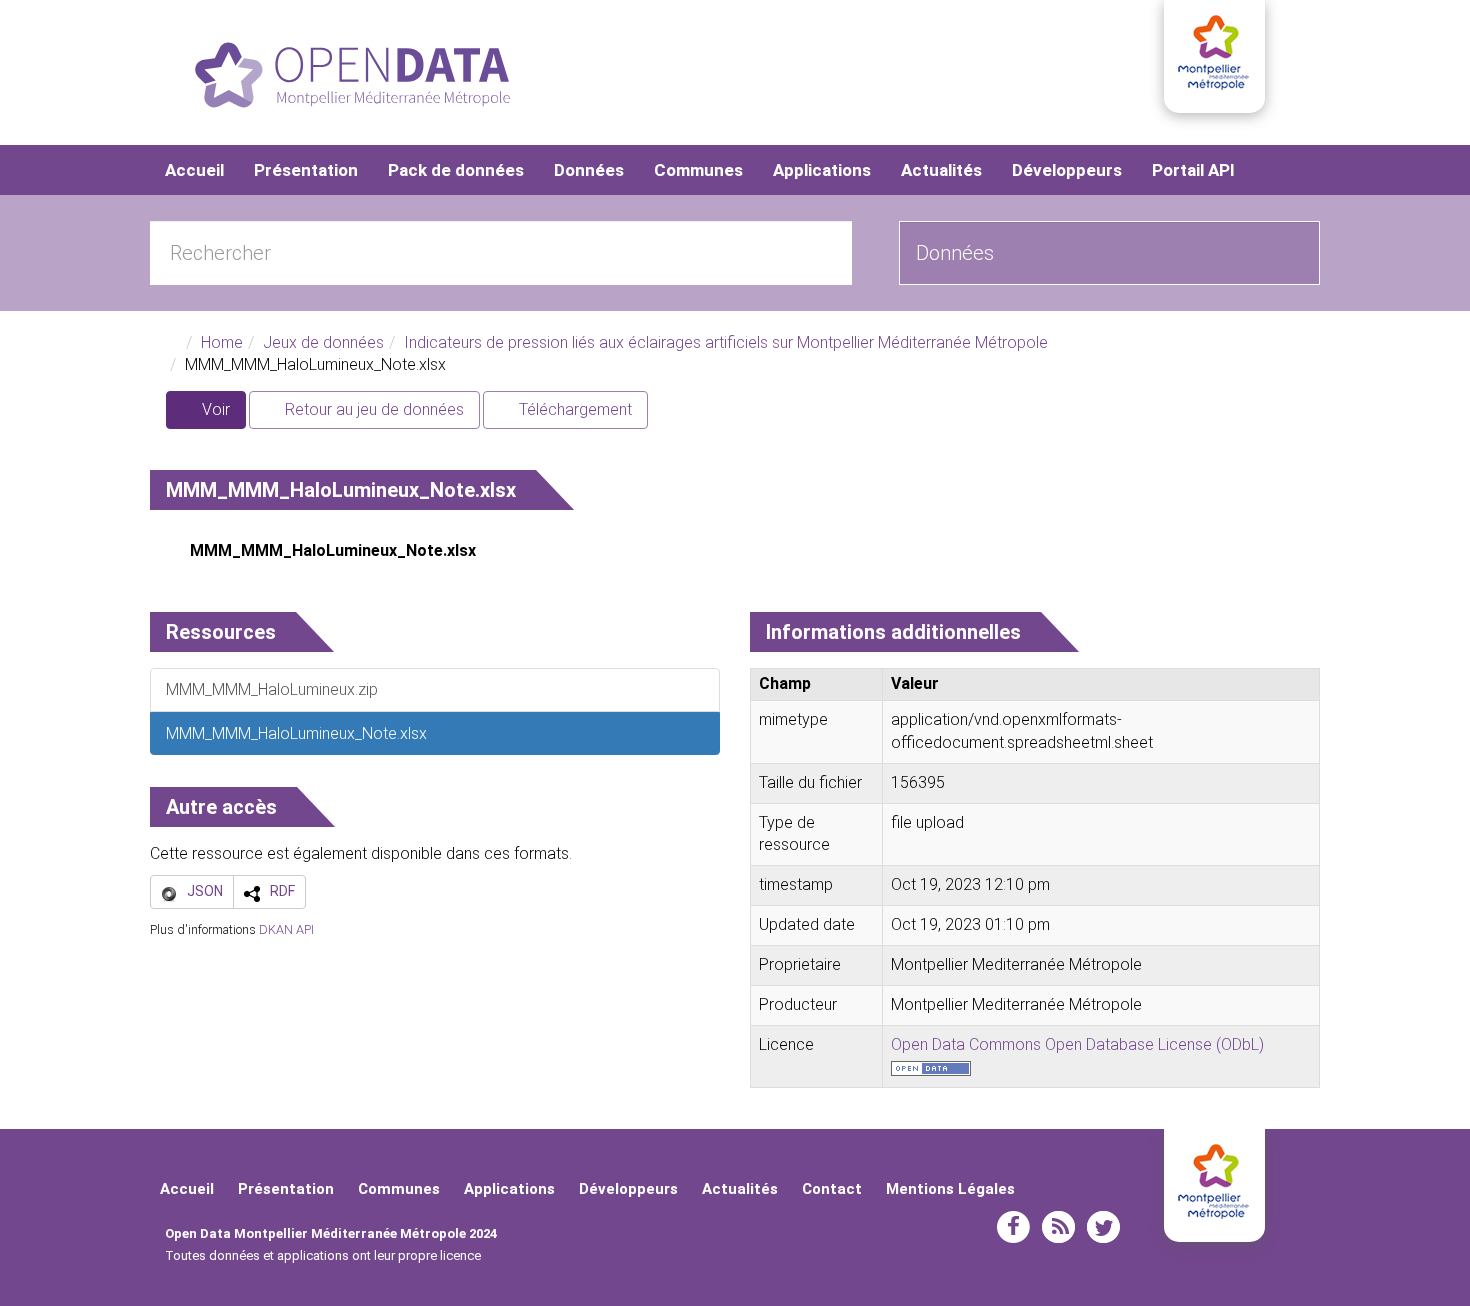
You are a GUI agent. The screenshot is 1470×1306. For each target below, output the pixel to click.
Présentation (306, 170)
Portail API (1193, 170)
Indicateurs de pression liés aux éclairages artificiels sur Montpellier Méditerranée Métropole (726, 342)
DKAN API (286, 929)
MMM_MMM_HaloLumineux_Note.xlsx (333, 550)
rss (1058, 1227)
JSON (205, 891)
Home (222, 342)
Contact (832, 1189)
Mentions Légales (950, 1189)
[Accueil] (352, 75)
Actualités (941, 170)
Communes (698, 170)
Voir (222, 414)
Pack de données (456, 170)
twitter (1103, 1227)
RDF (282, 891)
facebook (1013, 1227)
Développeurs (1067, 170)
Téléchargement (573, 409)
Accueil (194, 170)
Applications (822, 170)
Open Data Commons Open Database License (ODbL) (1077, 1044)
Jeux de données (323, 342)
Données (589, 170)
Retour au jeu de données (372, 409)
